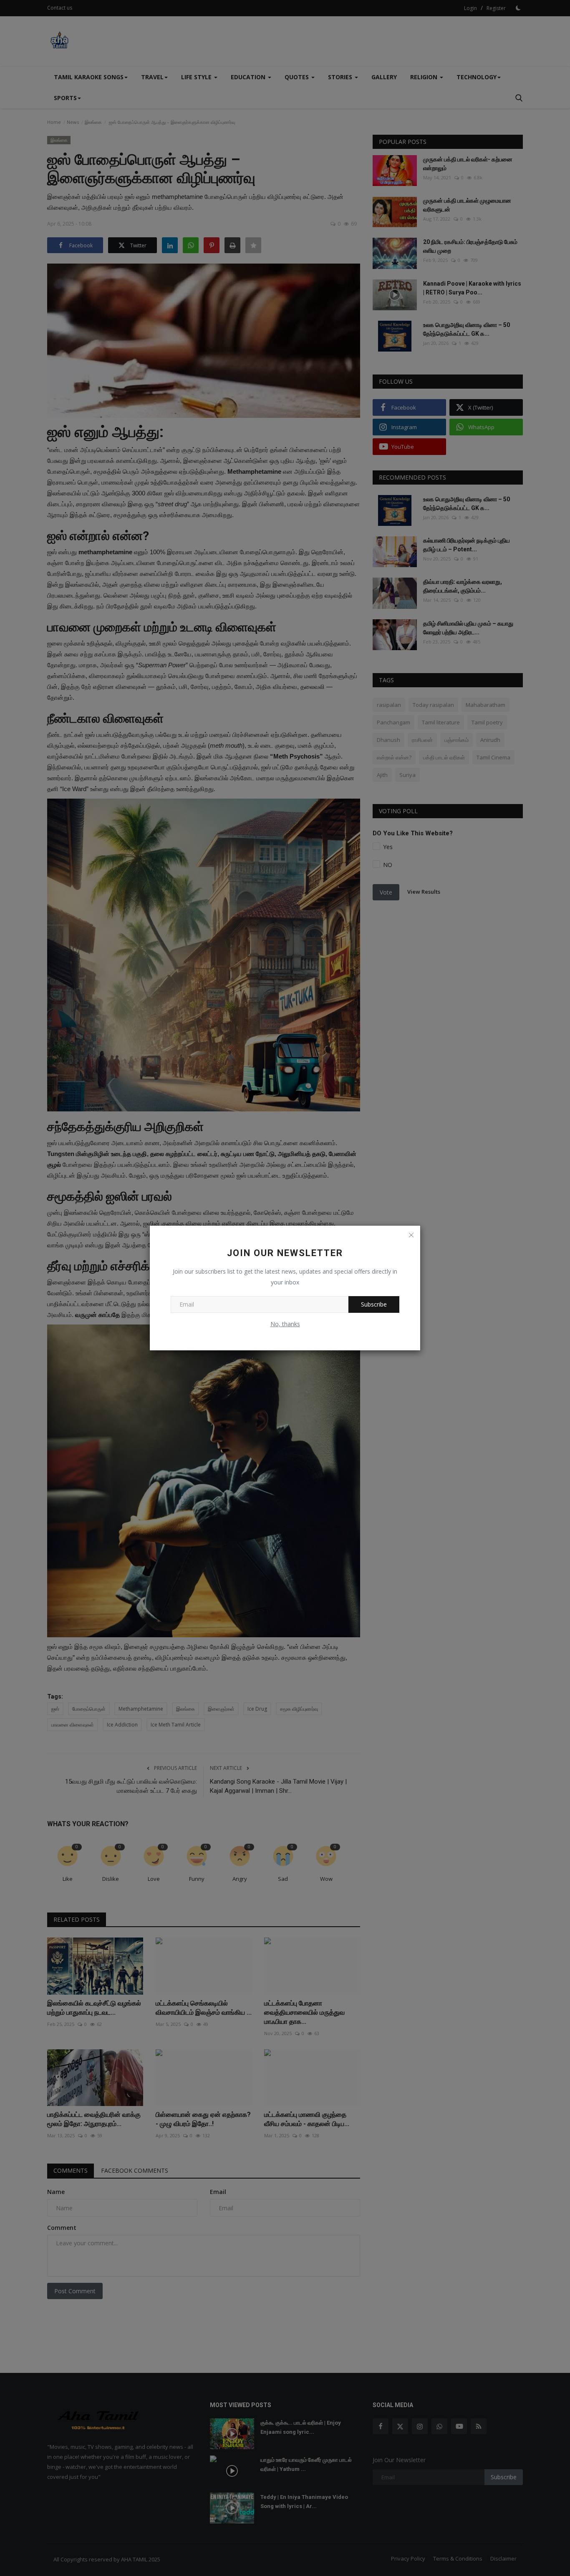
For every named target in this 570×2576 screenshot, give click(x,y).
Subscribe (374, 1304)
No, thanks (285, 1324)
